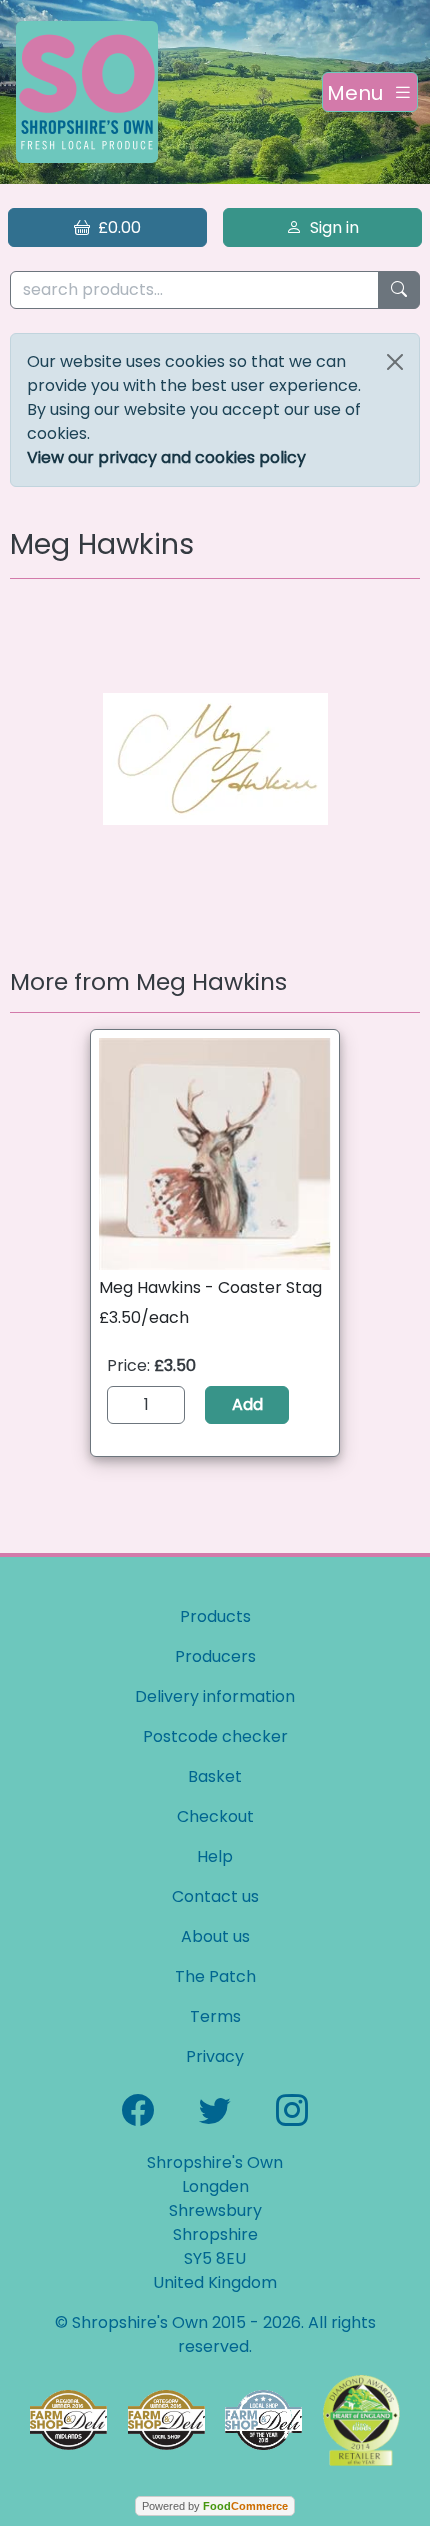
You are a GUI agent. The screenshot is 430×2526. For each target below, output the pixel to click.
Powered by (215, 2506)
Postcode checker (215, 1736)
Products (215, 1616)
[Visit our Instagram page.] (292, 2108)
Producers (215, 1656)
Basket (215, 1776)
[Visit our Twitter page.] (215, 2108)
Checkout (215, 1816)
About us (215, 1936)
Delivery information (215, 1696)
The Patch (215, 1976)
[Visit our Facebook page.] (138, 2108)
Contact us (215, 1896)
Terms (215, 2016)
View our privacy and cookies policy (166, 457)
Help (215, 1856)
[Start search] (399, 290)
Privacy (215, 2056)
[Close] (395, 362)
